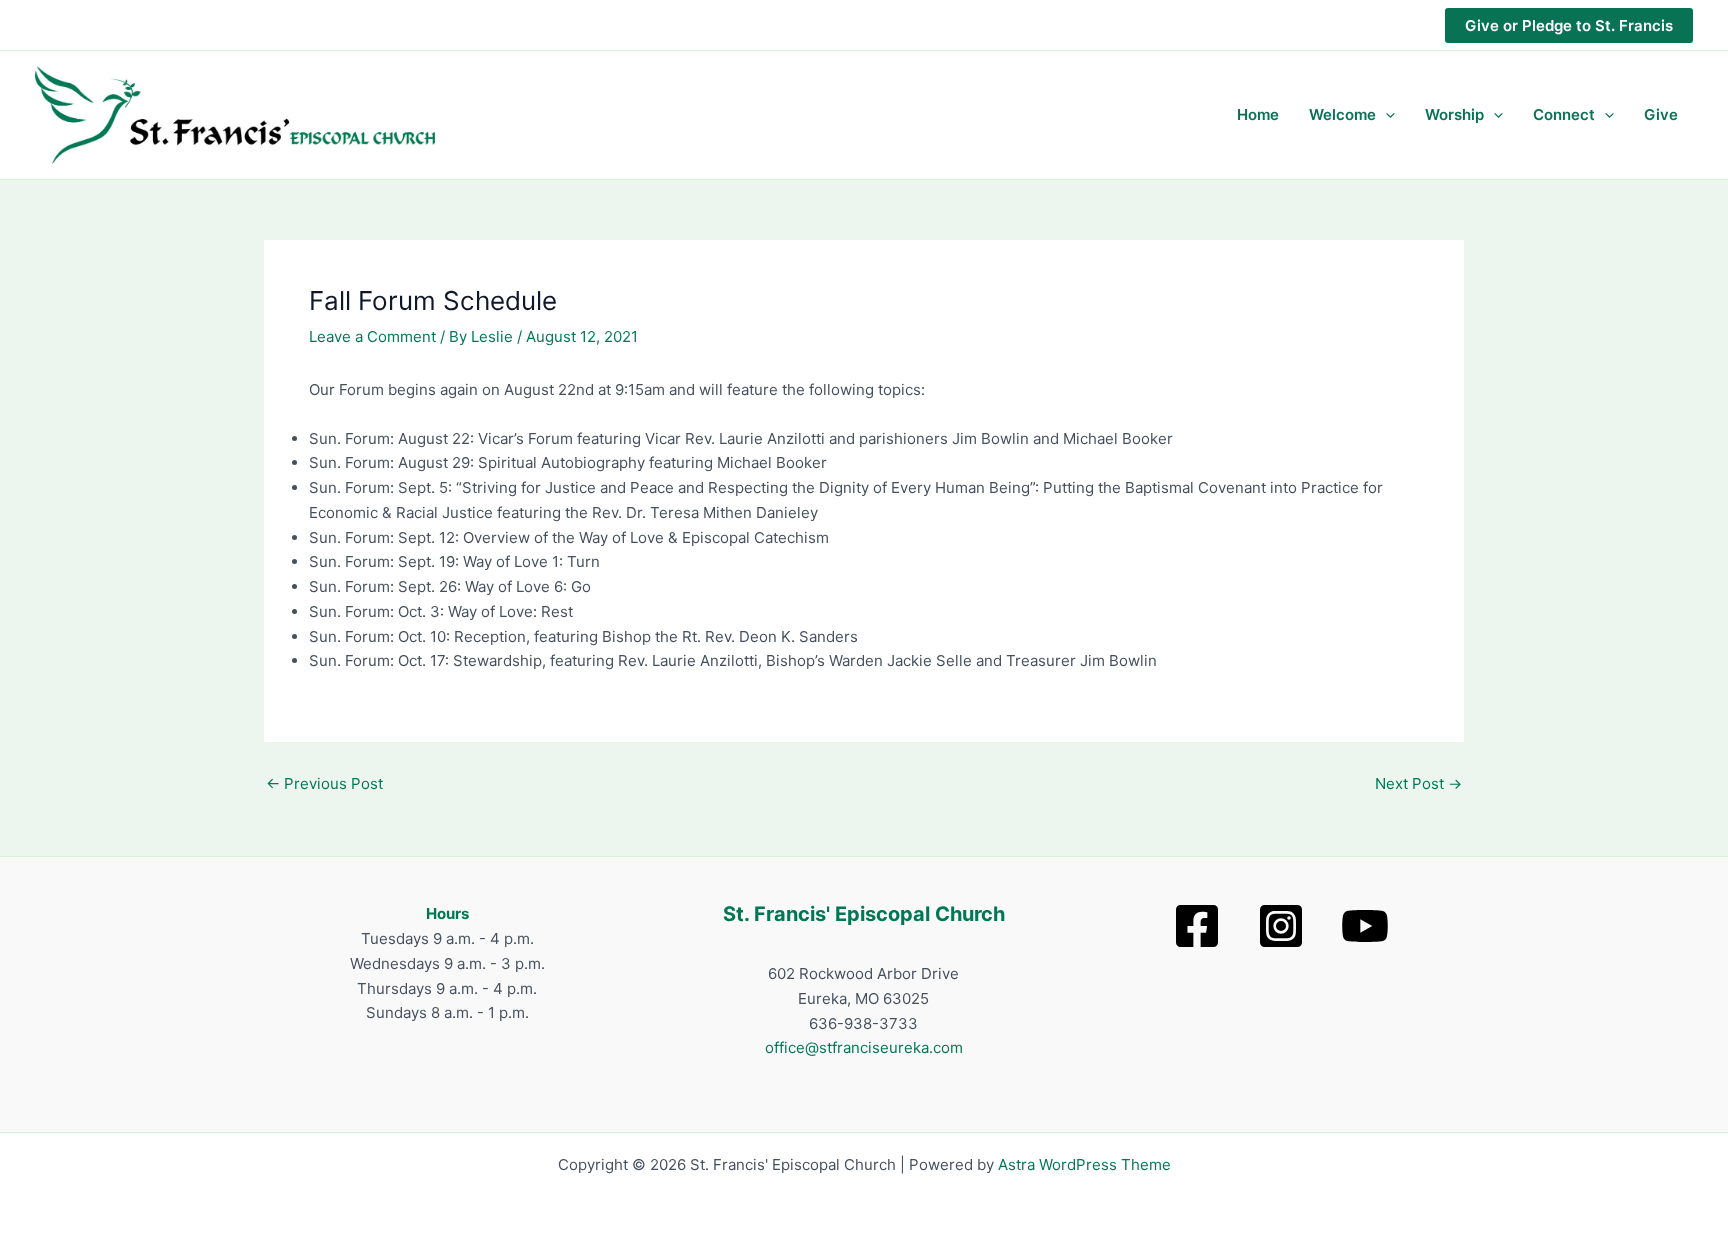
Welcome (1342, 114)
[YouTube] (1365, 926)
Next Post (1418, 783)
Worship (1454, 114)
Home (1258, 114)
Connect (1564, 114)
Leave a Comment (372, 336)
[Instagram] (1281, 926)
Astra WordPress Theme (1084, 1164)
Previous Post (324, 783)
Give (1661, 114)
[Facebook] (1197, 926)
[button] (1569, 25)
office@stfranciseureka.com (864, 1047)
